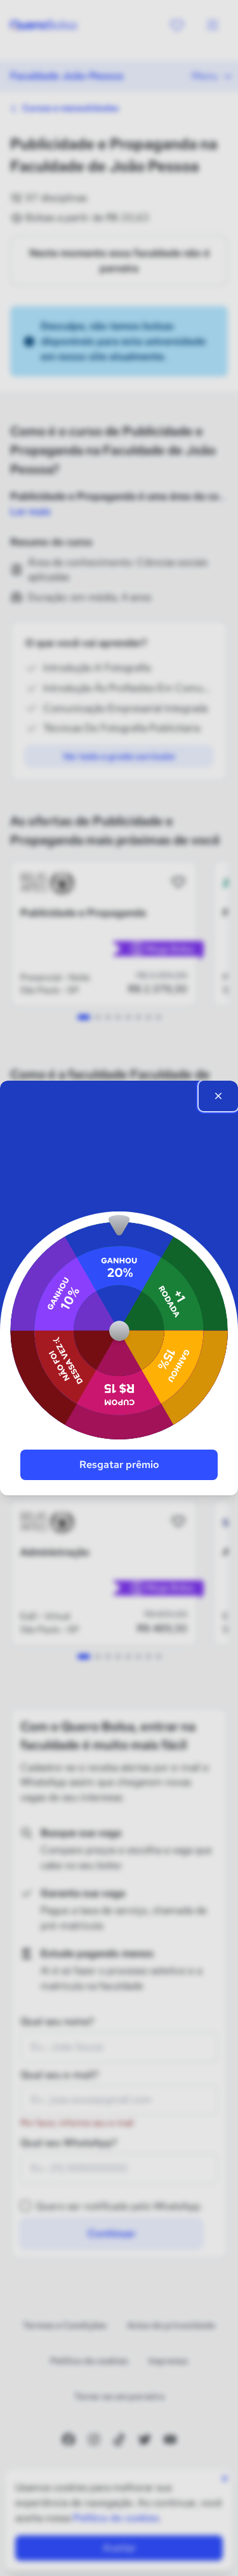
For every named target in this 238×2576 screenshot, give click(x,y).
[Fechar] (218, 1096)
